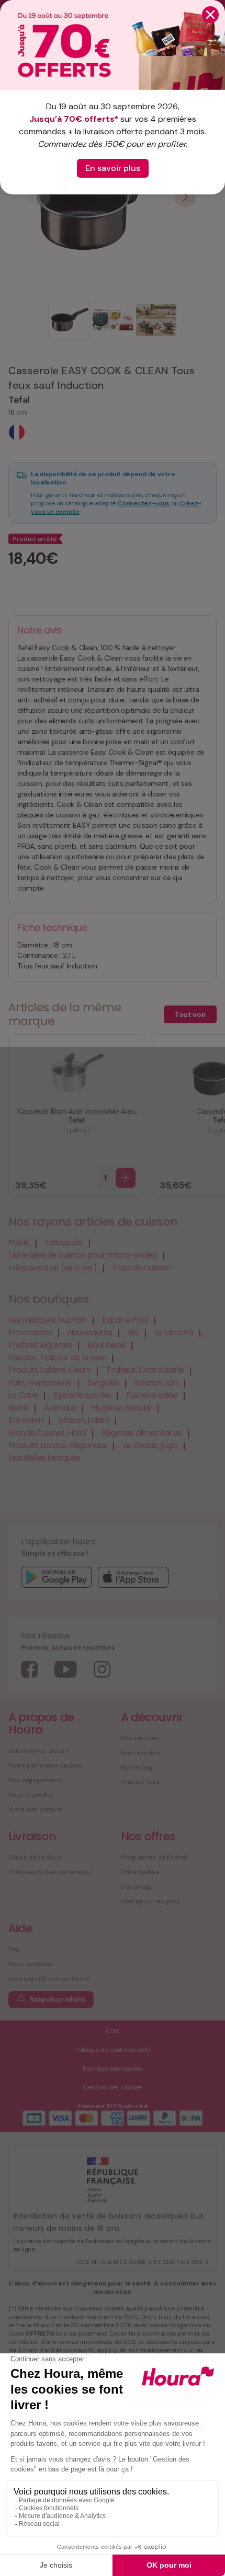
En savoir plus (113, 168)
